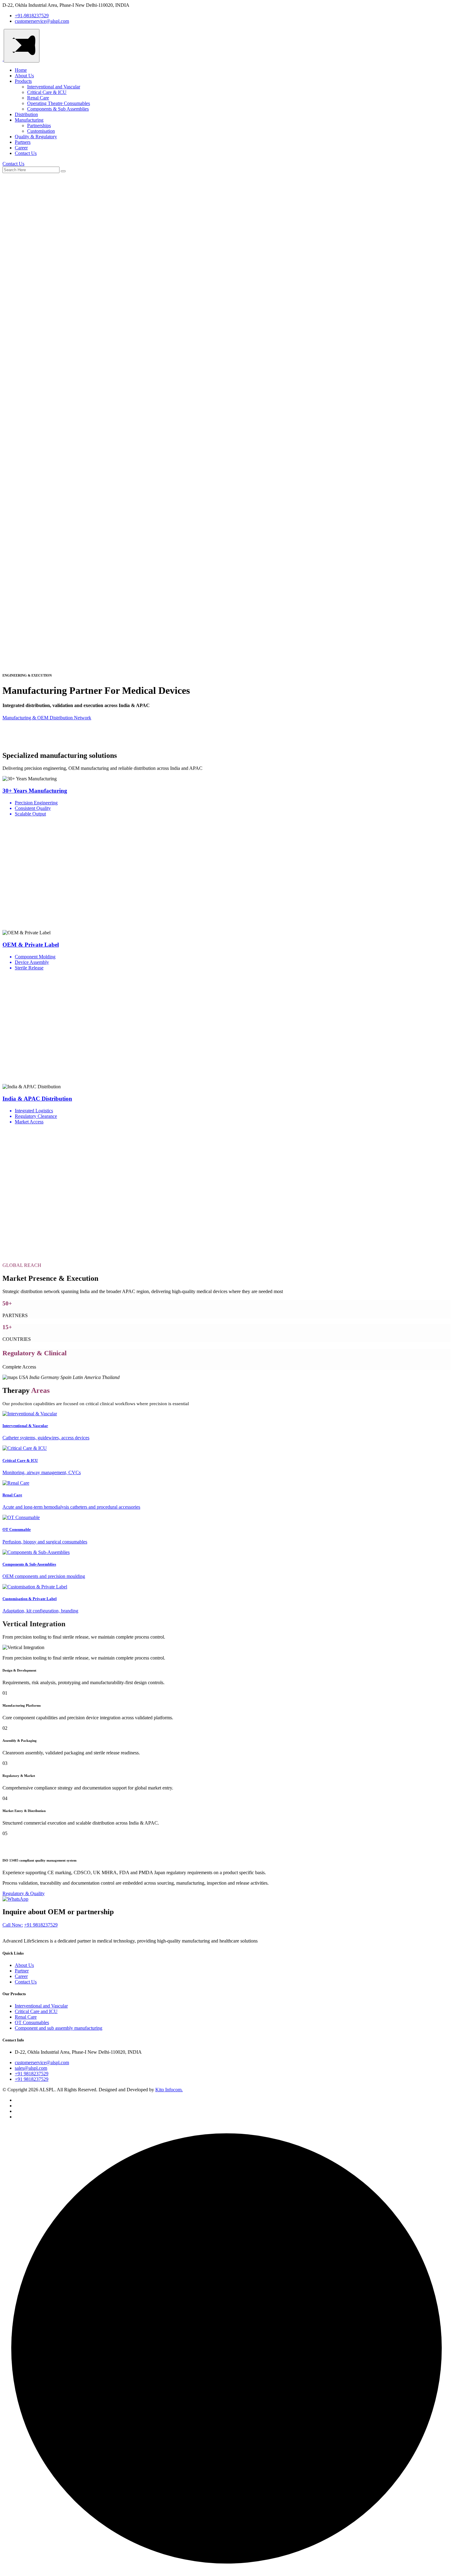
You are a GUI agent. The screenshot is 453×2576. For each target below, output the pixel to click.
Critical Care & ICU (47, 92)
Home (21, 70)
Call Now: (13, 1925)
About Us (24, 76)
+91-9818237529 (32, 16)
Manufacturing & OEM (26, 718)
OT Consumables (32, 2022)
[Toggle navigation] (22, 46)
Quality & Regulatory (36, 137)
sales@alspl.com (31, 2068)
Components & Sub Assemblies (58, 109)
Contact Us (26, 153)
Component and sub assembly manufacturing (59, 2028)
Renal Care (38, 98)
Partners (23, 142)
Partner (22, 1971)
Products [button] (23, 81)
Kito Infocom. (169, 2090)
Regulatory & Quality (24, 1893)
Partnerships (39, 125)
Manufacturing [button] (29, 120)
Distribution (26, 114)
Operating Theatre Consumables (59, 103)
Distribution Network (70, 718)
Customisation (41, 131)
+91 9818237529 (41, 1925)
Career (21, 148)
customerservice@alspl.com (42, 21)
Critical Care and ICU (36, 2011)
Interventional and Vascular (54, 87)
